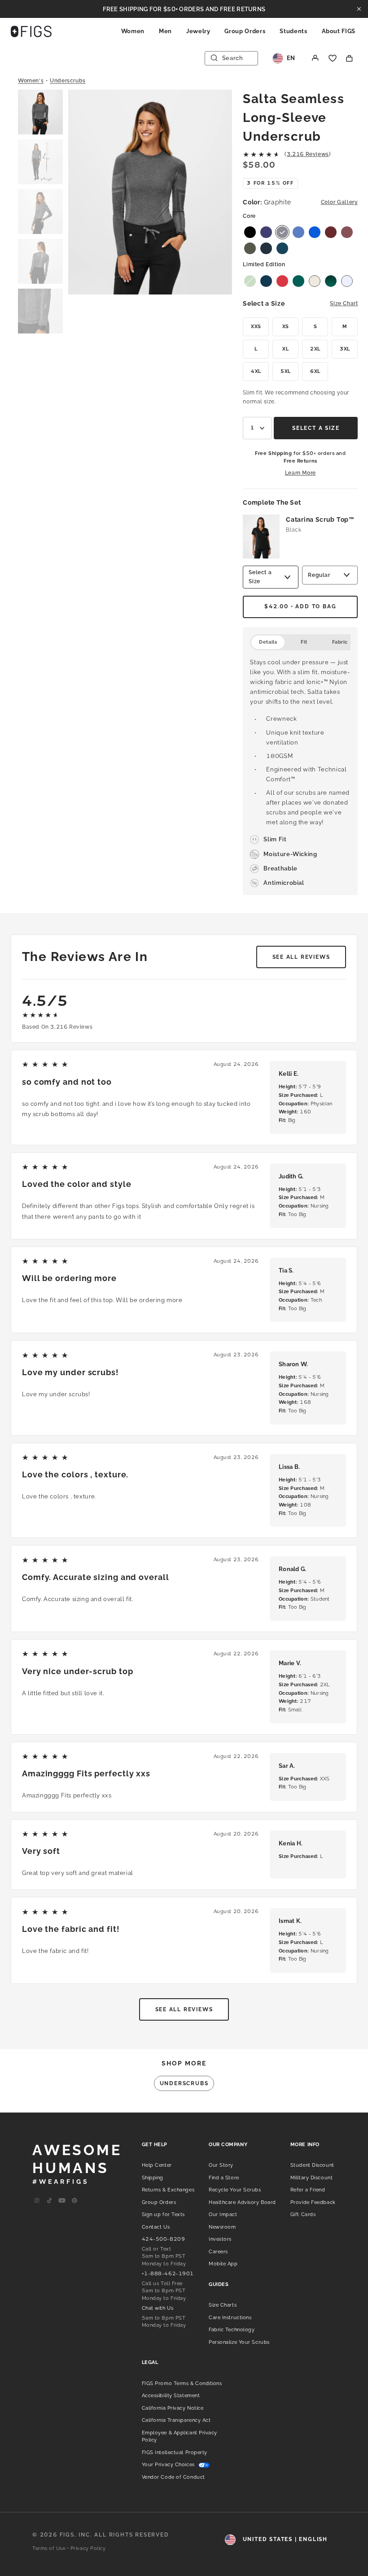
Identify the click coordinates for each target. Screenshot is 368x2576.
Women (133, 31)
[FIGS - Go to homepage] (31, 31)
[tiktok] (49, 2201)
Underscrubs (68, 81)
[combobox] (257, 428)
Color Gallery (340, 202)
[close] (359, 9)
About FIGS (339, 31)
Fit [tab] (304, 642)
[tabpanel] (300, 773)
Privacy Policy (88, 2548)
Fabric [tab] (340, 642)
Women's (31, 81)
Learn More (300, 473)
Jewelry (198, 31)
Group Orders (245, 31)
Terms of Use (49, 2548)
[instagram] (37, 2201)
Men (165, 31)
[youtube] (62, 2201)
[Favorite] (333, 58)
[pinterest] (74, 2201)
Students (293, 31)
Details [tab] (268, 642)
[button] (40, 113)
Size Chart (344, 303)
